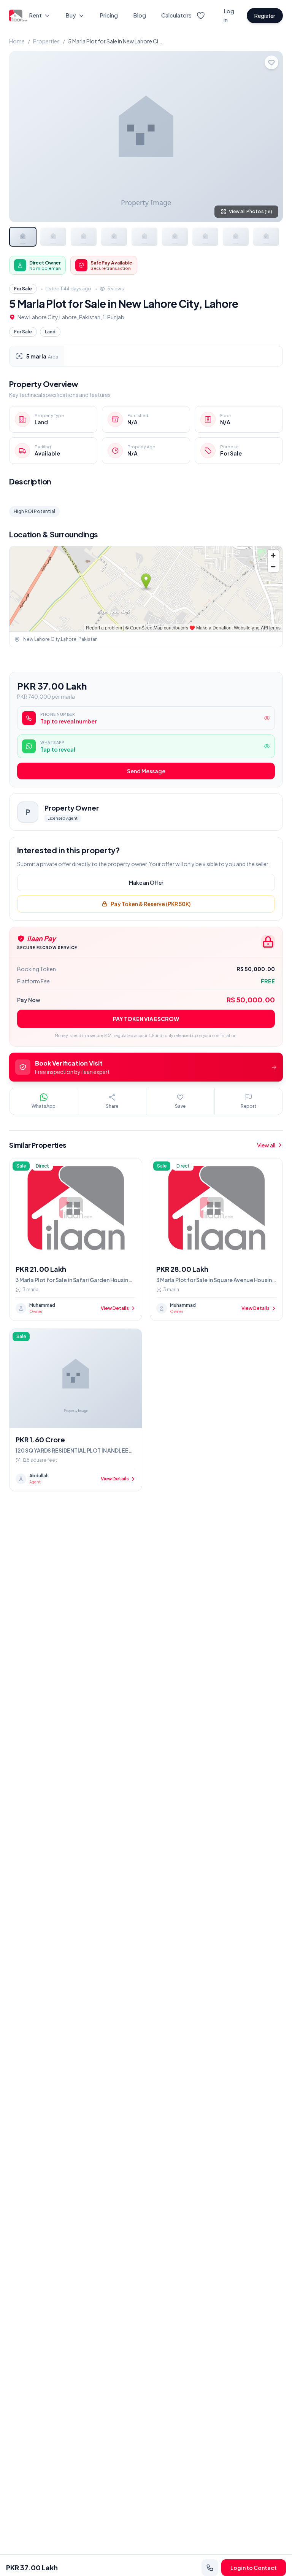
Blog (140, 15)
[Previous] (21, 137)
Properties (46, 41)
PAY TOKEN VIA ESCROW (146, 1019)
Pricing (109, 15)
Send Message (146, 771)
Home (17, 41)
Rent (35, 15)
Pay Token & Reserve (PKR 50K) (151, 904)
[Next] (271, 137)
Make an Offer (146, 883)
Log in (229, 15)
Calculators (176, 15)
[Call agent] (210, 2568)
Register (265, 16)
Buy (71, 15)
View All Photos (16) (251, 211)
